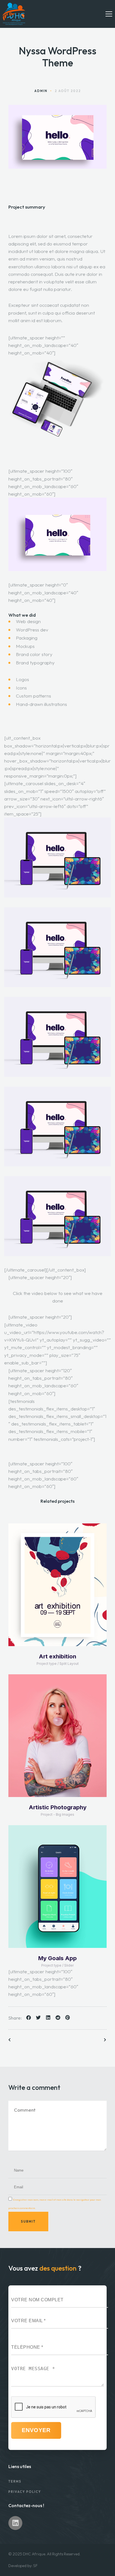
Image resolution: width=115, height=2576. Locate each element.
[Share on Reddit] (57, 2018)
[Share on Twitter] (38, 2018)
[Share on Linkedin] (47, 2018)
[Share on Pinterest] (67, 2018)
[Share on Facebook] (28, 2018)
